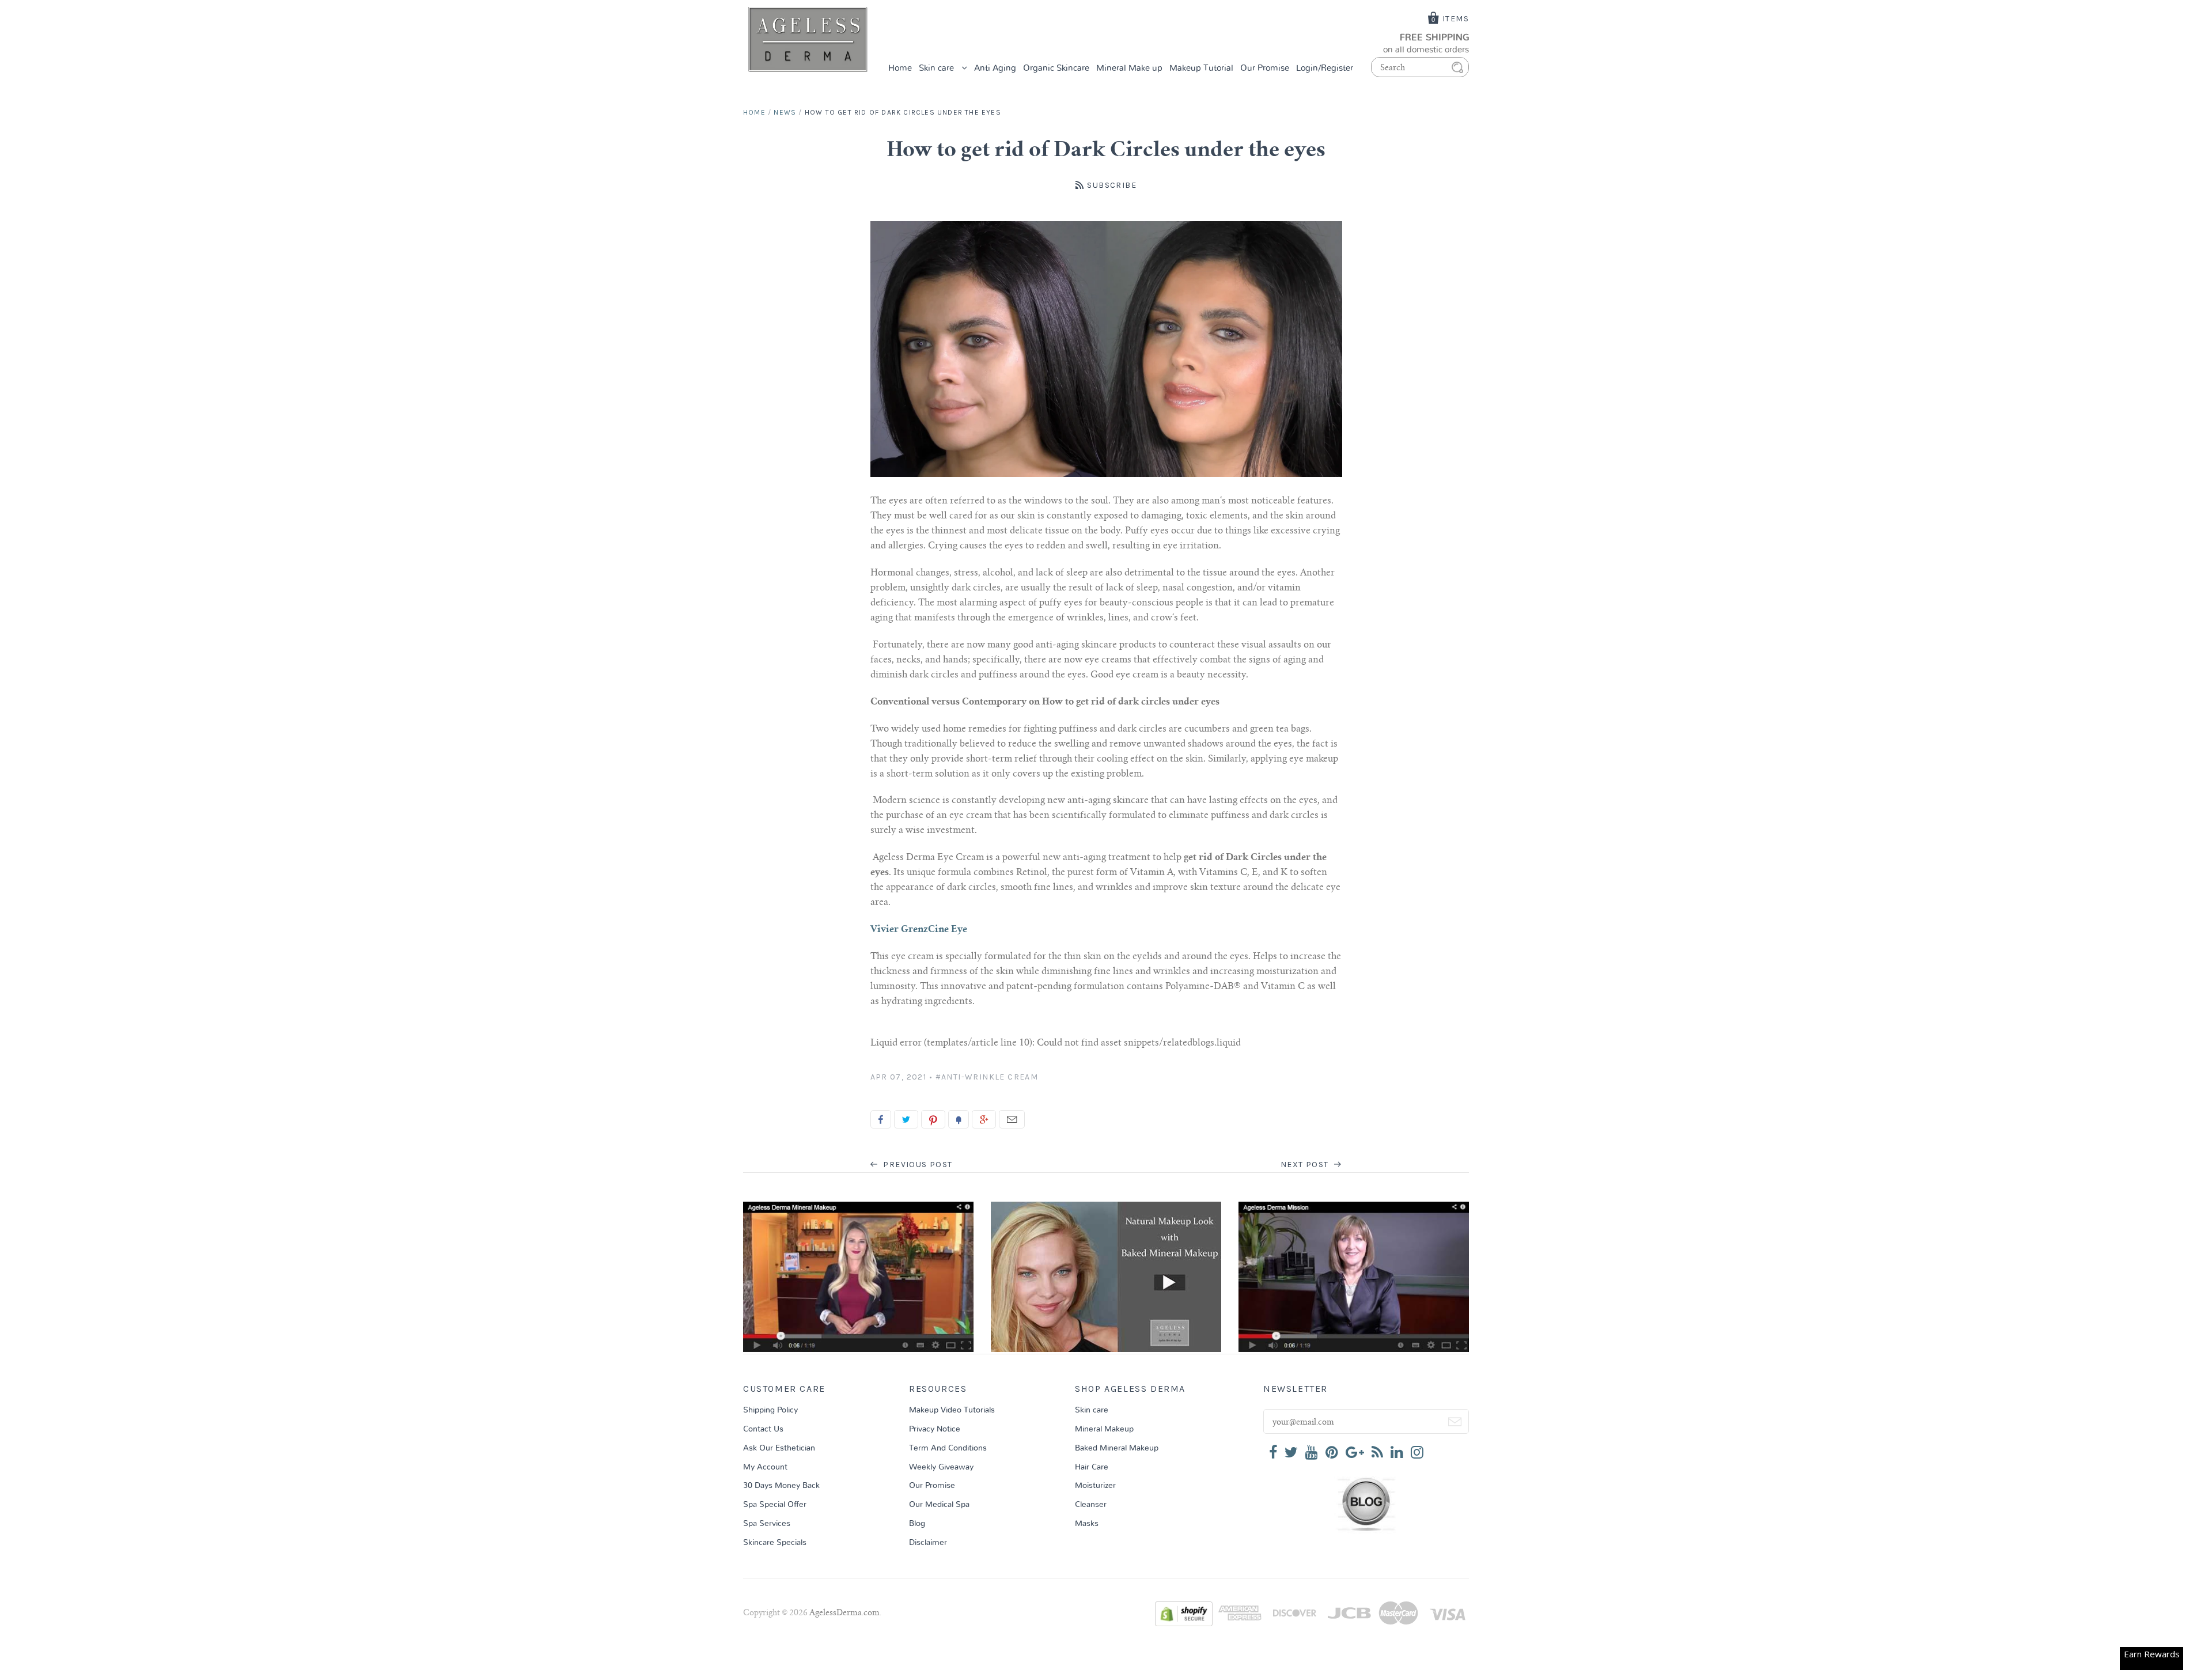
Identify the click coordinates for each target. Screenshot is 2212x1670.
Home (900, 68)
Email (1012, 1119)
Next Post (1306, 1165)
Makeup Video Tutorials (952, 1410)
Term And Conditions (948, 1448)
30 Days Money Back (781, 1486)
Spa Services (767, 1524)
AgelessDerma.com (844, 1614)
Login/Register (1325, 68)
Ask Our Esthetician (779, 1448)
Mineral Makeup (1104, 1429)
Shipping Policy (770, 1410)
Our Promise (1265, 68)
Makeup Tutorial (1201, 68)
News (785, 112)
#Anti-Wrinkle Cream (987, 1077)
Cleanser (1091, 1505)
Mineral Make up (1129, 68)
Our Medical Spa (939, 1505)
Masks (1087, 1524)
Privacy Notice (935, 1429)
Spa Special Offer (775, 1505)
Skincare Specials (775, 1543)
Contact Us (763, 1429)
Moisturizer (1095, 1486)
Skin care (938, 68)
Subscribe (1112, 185)
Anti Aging (995, 68)
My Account (765, 1467)
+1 (984, 1119)
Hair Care (1092, 1467)
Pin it (933, 1119)
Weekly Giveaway (941, 1467)
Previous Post (917, 1165)
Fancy (959, 1119)
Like (881, 1119)
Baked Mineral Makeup (1117, 1448)
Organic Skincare (1056, 68)
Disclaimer (928, 1543)
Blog (917, 1524)
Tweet (906, 1119)
